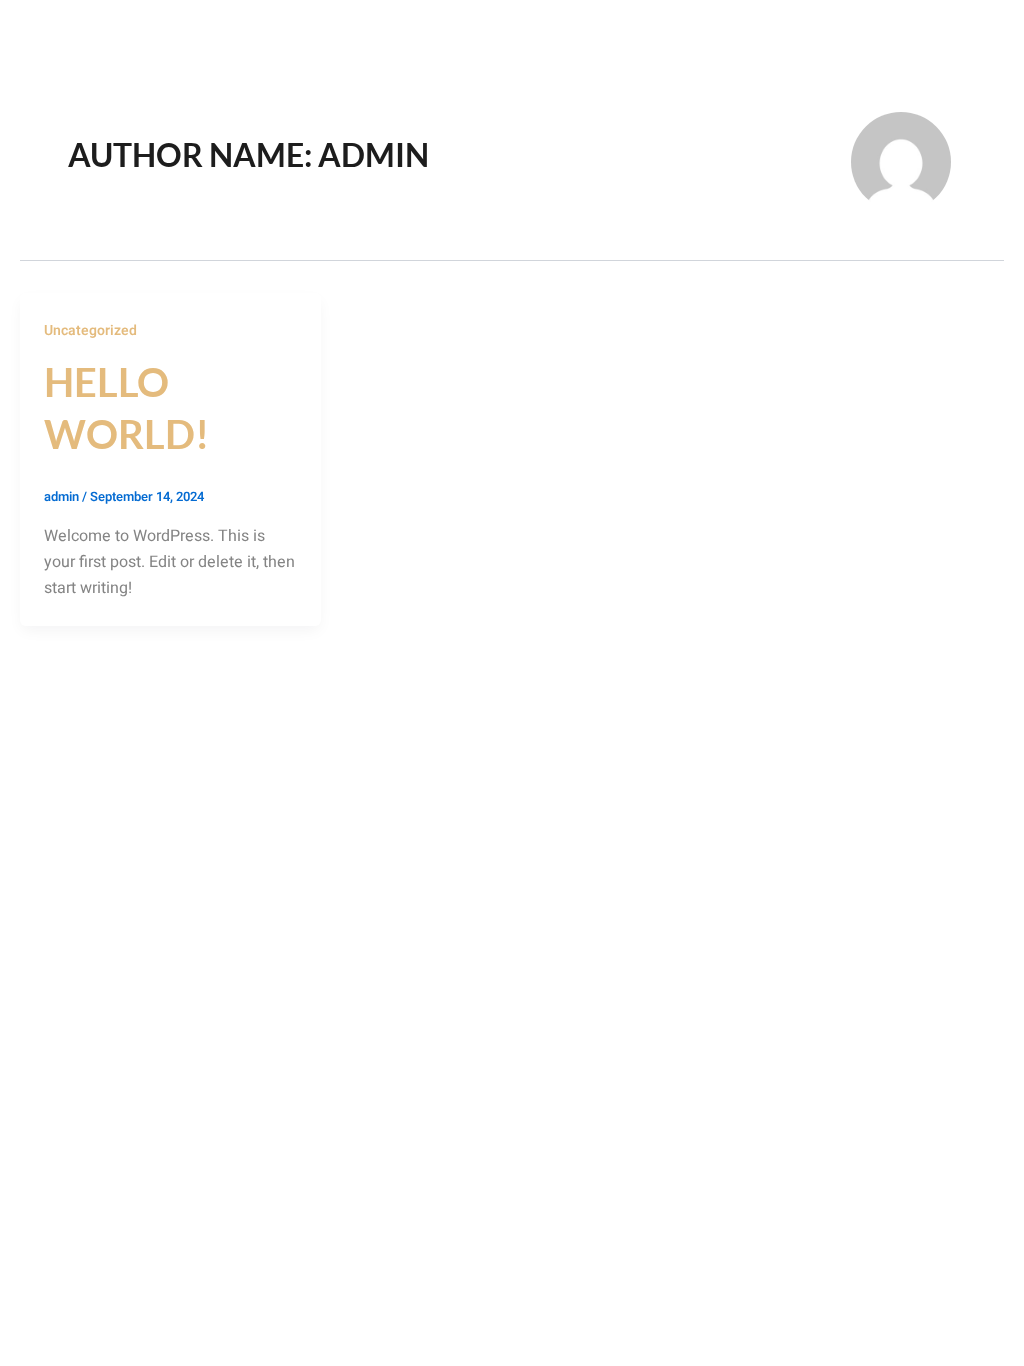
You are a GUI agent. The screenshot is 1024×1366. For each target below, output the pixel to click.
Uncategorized (90, 330)
